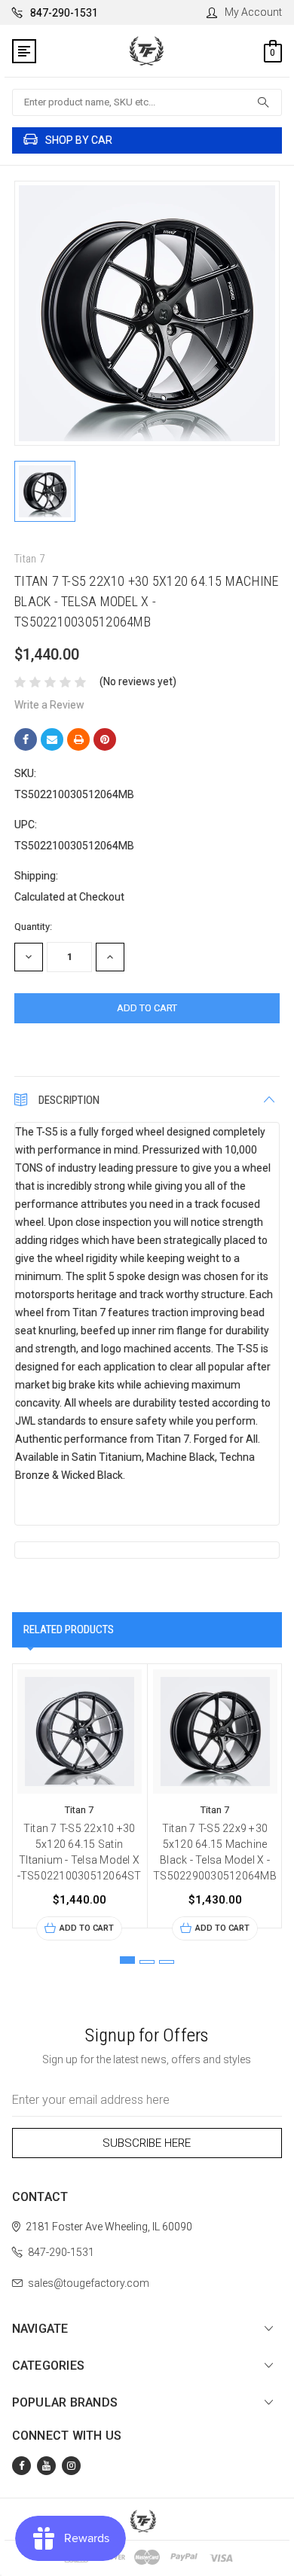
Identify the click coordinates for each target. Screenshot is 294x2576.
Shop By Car (79, 140)
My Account (253, 12)
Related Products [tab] (69, 1629)
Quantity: (33, 927)
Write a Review (49, 705)
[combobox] (147, 102)
